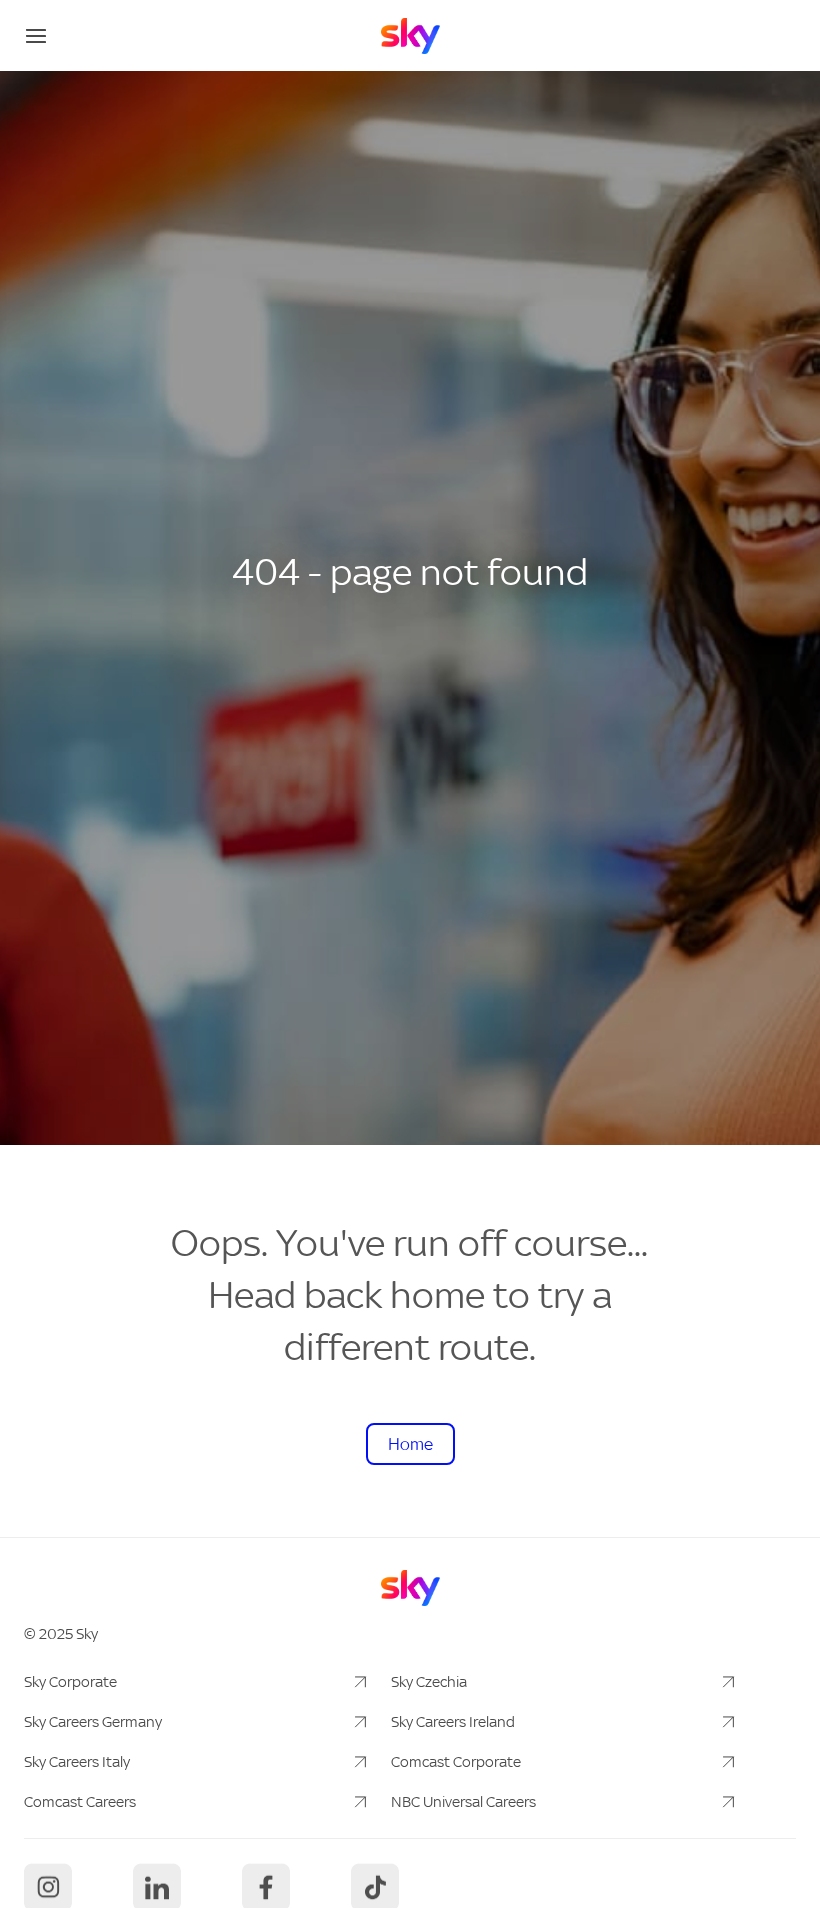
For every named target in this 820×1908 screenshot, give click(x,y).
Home (410, 1444)
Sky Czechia (429, 1681)
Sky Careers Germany (93, 1721)
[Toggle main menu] (36, 35)
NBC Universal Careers (463, 1801)
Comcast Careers (80, 1801)
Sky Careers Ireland (453, 1721)
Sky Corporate (70, 1681)
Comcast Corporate (456, 1761)
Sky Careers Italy (77, 1761)
